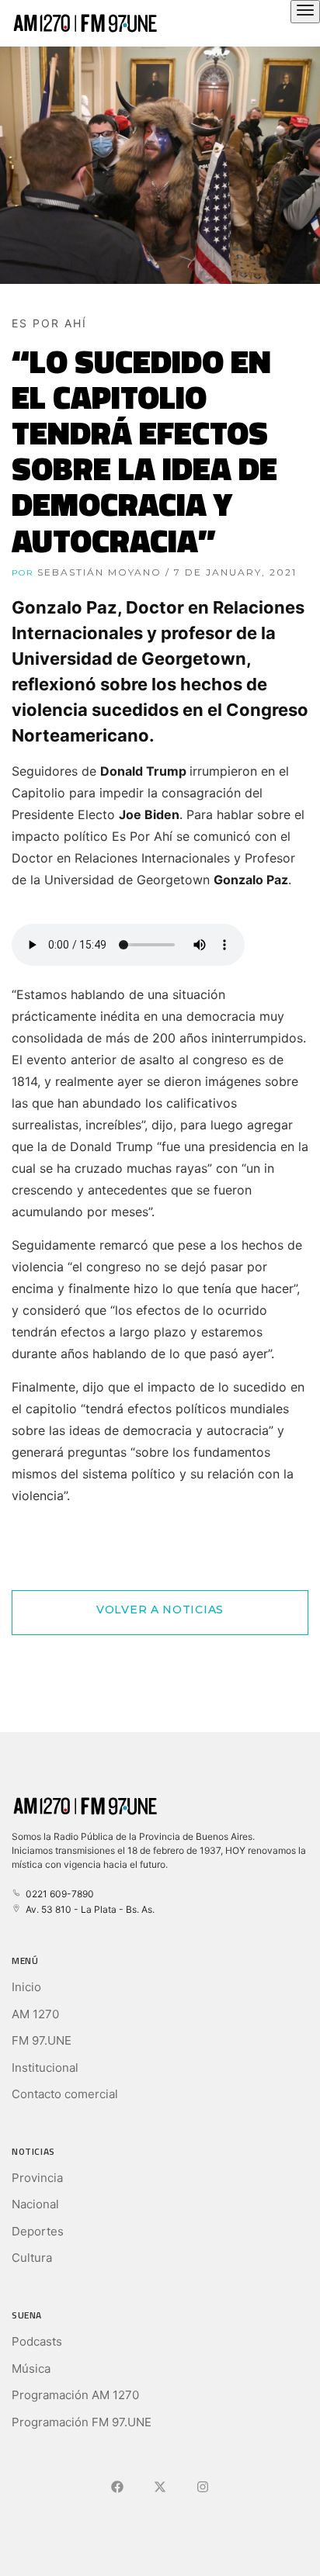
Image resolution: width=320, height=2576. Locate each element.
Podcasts (37, 2341)
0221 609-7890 (57, 1894)
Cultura (32, 2258)
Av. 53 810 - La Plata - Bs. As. (88, 1909)
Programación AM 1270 (75, 2395)
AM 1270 (35, 2014)
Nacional (35, 2204)
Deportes (38, 2231)
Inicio (26, 1987)
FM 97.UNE (42, 2040)
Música (31, 2369)
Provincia (37, 2178)
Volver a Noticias (160, 1610)
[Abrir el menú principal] (305, 12)
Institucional (45, 2068)
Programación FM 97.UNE (82, 2422)
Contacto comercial (65, 2094)
